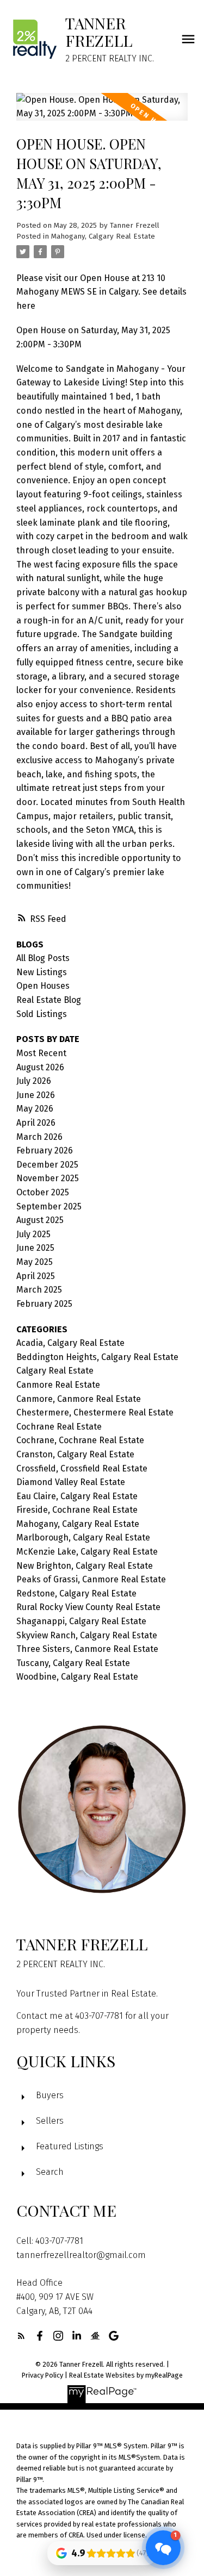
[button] (21, 2336)
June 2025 (35, 1248)
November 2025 (48, 1178)
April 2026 (36, 1123)
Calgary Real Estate (55, 1371)
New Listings (42, 972)
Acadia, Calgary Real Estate (70, 1343)
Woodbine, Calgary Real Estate (77, 1677)
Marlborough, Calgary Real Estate (83, 1538)
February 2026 (45, 1150)
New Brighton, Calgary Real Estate (85, 1566)
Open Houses (43, 986)
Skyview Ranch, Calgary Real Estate (87, 1635)
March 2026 (39, 1137)
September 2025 (49, 1206)
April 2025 (36, 1276)
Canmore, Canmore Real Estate (79, 1399)
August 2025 (40, 1220)
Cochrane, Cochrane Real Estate (80, 1440)
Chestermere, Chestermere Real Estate (95, 1412)
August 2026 (40, 1067)
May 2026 (35, 1109)
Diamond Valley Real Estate (71, 1482)
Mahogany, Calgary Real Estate (103, 236)
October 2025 (43, 1192)
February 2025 (44, 1304)
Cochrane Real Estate (59, 1427)
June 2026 (36, 1095)
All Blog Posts (43, 958)
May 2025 (35, 1262)
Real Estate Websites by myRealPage (126, 2375)
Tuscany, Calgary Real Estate (73, 1663)
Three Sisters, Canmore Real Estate (87, 1649)
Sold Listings (42, 1014)
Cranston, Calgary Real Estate (75, 1454)
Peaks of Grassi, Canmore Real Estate (91, 1579)
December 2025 (47, 1165)
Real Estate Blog (49, 1000)
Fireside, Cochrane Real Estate (77, 1510)
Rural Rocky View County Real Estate (88, 1607)
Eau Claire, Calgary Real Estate (77, 1496)
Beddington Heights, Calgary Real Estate (97, 1357)
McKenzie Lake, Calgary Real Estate (87, 1552)
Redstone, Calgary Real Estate (76, 1593)
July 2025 (33, 1234)
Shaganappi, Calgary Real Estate (81, 1621)
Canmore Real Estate (58, 1385)
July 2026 (34, 1081)
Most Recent (41, 1053)
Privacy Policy (42, 2375)
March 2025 (39, 1290)
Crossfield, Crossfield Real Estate (82, 1468)
